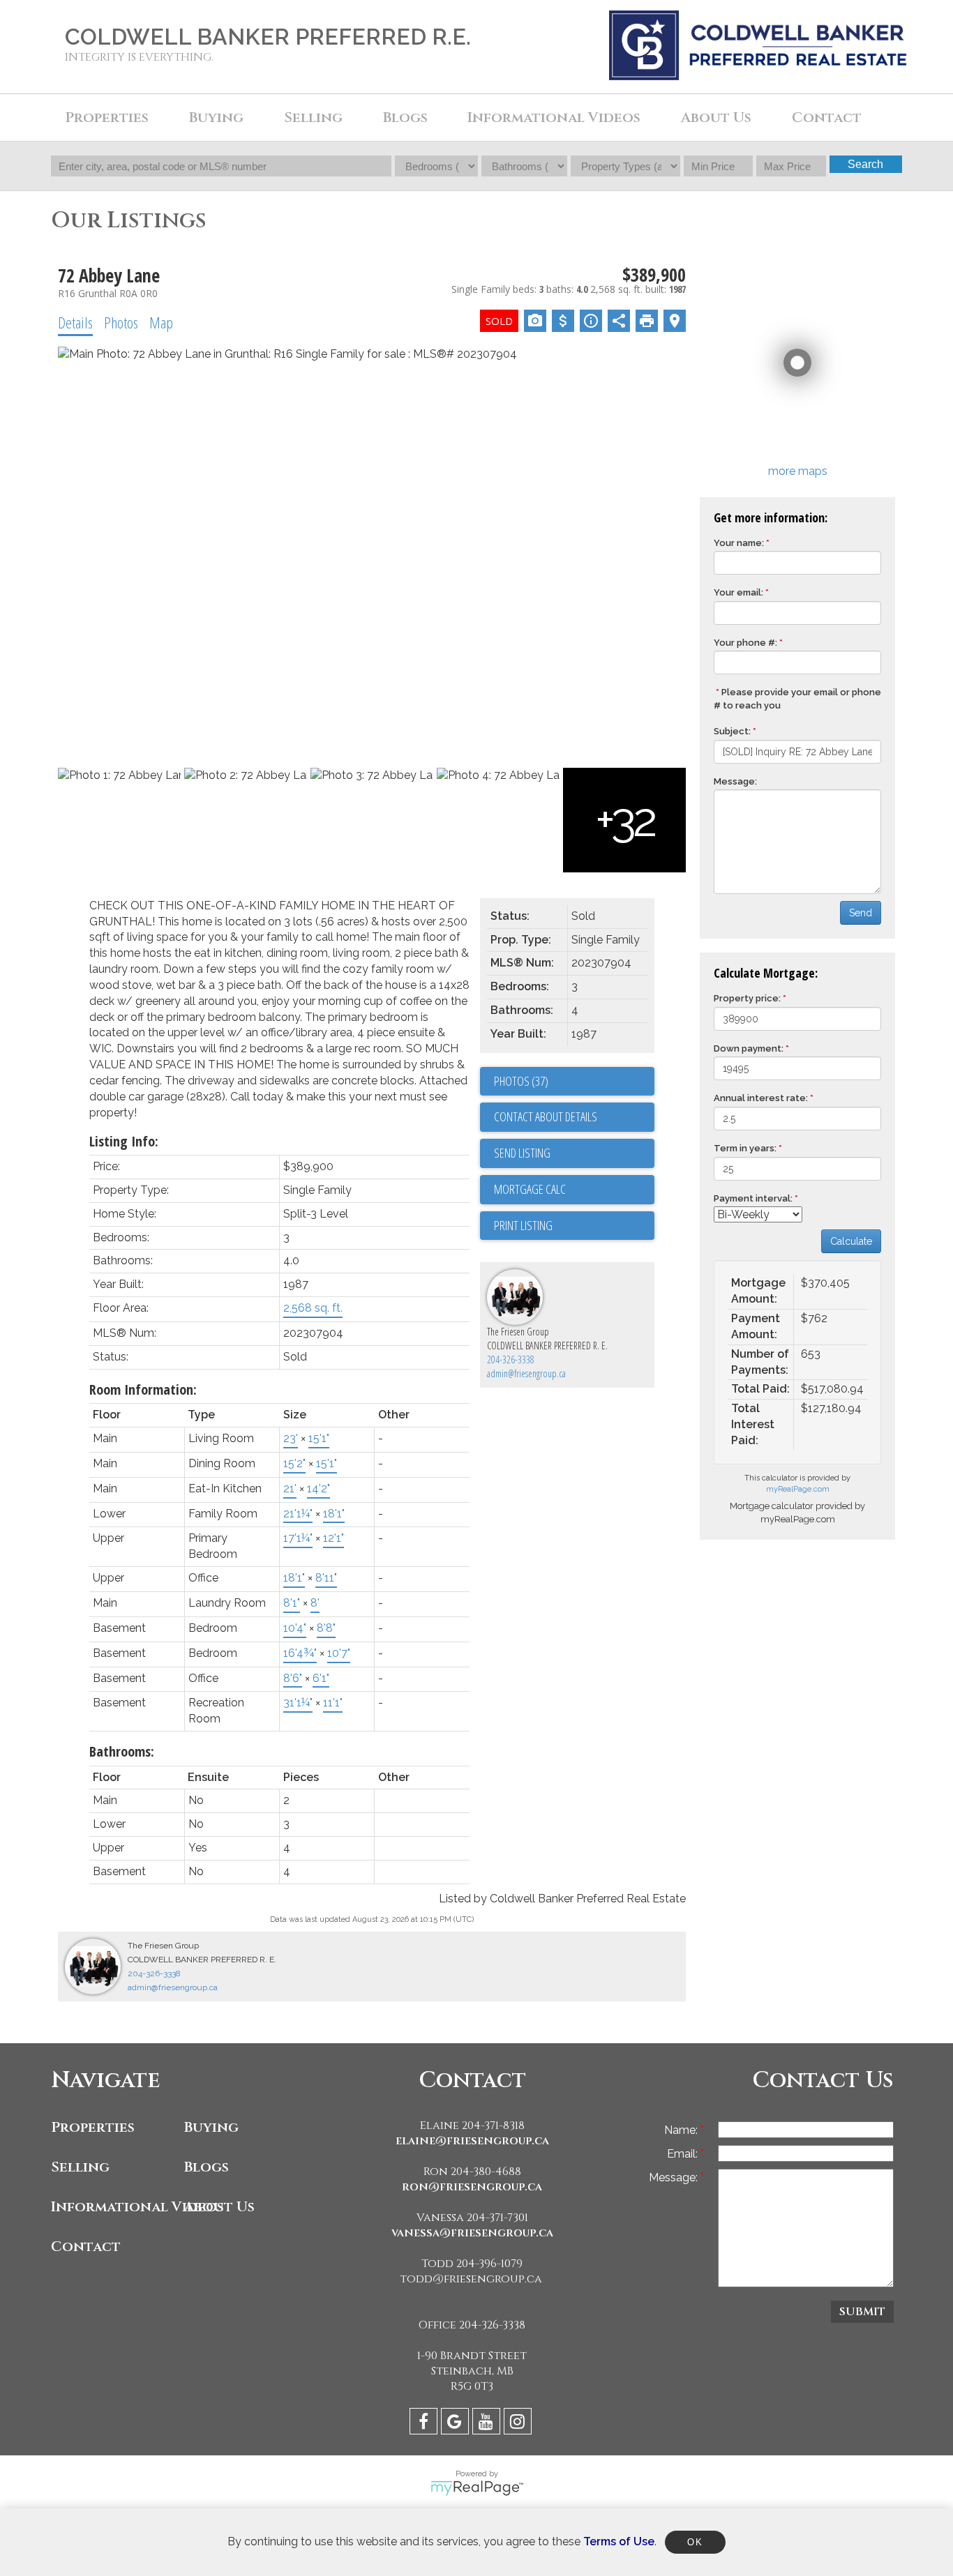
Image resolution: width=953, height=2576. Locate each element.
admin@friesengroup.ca (526, 1373)
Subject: (732, 731)
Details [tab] (75, 322)
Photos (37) (521, 1081)
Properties (93, 2127)
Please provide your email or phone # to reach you (797, 699)
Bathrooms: (122, 1751)
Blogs (405, 118)
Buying (211, 2127)
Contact (827, 118)
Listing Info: (124, 1141)
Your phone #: (745, 643)
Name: (682, 2130)
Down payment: (749, 1048)
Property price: (747, 998)
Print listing (523, 1225)
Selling (80, 2167)
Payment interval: (753, 1198)
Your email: (738, 592)
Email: (684, 2154)
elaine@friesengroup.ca (472, 2141)
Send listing (522, 1153)
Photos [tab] (121, 322)
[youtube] (488, 2424)
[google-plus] (457, 2424)
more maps (798, 471)
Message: (735, 781)
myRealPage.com (798, 1489)
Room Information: (143, 1389)
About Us (219, 2207)
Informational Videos (114, 2207)
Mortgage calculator (574, 1190)
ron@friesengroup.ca (472, 2187)
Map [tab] (161, 322)
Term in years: (745, 1148)
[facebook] (425, 2424)
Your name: (739, 543)
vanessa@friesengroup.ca (472, 2233)
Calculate (851, 1241)
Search (865, 164)
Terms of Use (619, 2541)
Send (861, 913)
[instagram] (519, 2424)
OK (695, 2542)
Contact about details (546, 1116)
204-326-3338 (511, 1359)
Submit (862, 2312)
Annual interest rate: (761, 1098)
